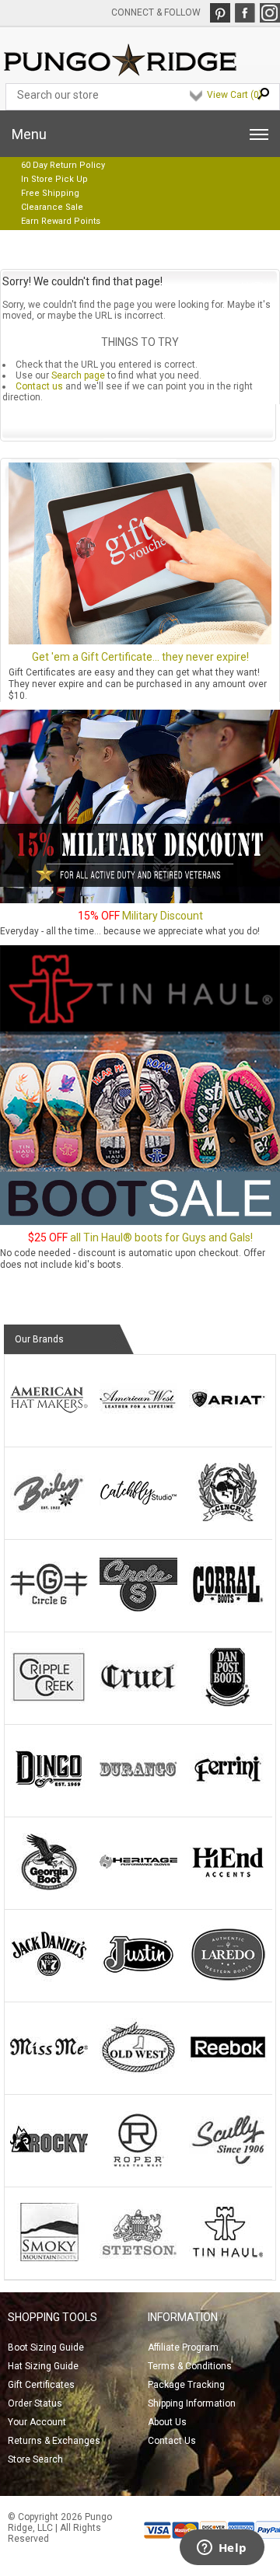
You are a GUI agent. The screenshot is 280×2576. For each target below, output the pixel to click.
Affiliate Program (183, 2347)
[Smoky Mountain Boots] (49, 2258)
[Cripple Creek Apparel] (49, 1703)
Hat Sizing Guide (43, 2366)
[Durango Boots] (138, 1796)
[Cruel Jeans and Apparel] (138, 1703)
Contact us (39, 386)
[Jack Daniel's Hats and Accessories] (49, 1981)
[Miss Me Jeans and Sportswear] (49, 2073)
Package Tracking (186, 2385)
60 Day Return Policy (63, 165)
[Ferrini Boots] (228, 1796)
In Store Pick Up (54, 179)
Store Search (35, 2459)
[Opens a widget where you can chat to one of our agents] (222, 2549)
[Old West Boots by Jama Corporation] (138, 2073)
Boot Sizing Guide (46, 2347)
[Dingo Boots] (49, 1796)
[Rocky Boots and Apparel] (49, 2166)
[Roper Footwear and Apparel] (138, 2166)
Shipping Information (192, 2403)
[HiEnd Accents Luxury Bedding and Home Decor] (228, 1888)
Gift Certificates (41, 2385)
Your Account (37, 2422)
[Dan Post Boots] (228, 1703)
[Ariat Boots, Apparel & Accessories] (228, 1426)
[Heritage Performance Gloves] (138, 1888)
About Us (167, 2422)
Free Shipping (50, 193)
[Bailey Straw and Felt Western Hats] (49, 1518)
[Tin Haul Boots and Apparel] (228, 2258)
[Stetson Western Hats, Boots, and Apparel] (138, 2258)
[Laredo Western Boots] (228, 1981)
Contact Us (172, 2441)
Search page (78, 375)
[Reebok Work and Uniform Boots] (228, 2073)
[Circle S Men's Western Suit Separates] (138, 1611)
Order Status (35, 2403)
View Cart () (234, 95)
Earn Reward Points (61, 221)
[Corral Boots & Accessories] (228, 1611)
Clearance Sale (52, 207)
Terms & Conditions (190, 2366)
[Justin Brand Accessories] (138, 1981)
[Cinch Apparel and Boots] (228, 1518)
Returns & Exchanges (54, 2441)
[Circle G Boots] (49, 1611)
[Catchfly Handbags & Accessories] (138, 1518)
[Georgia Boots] (49, 1888)
